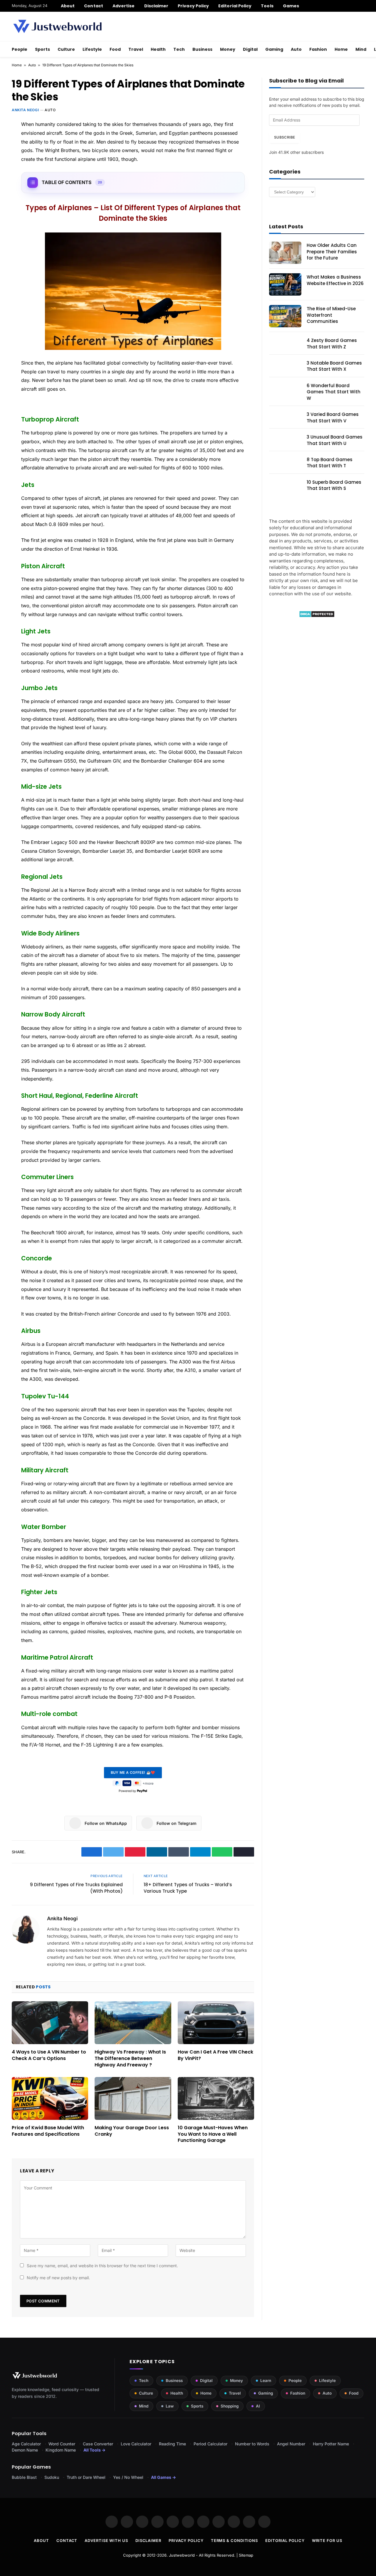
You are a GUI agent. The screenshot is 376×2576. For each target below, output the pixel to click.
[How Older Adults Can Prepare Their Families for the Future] (285, 253)
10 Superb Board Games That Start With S (334, 485)
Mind (361, 49)
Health (158, 49)
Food (115, 49)
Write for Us (327, 2540)
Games (291, 6)
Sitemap (246, 2555)
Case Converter (98, 2444)
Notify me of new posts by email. (58, 2278)
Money (228, 49)
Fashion (318, 49)
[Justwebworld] (57, 26)
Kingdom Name (61, 2450)
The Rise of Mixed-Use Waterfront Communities (331, 315)
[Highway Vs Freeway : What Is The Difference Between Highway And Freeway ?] (133, 2023)
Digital (250, 49)
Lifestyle (92, 49)
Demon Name (25, 2450)
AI (258, 2406)
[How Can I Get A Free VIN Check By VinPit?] (216, 2023)
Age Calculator (26, 2444)
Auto (296, 49)
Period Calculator (210, 2444)
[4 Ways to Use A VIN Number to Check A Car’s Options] (50, 2023)
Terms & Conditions (234, 2540)
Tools (267, 6)
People (20, 49)
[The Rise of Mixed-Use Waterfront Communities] (285, 316)
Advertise (124, 6)
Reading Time (172, 2444)
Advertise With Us (106, 2540)
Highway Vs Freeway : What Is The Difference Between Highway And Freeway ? (130, 2058)
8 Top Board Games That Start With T (330, 463)
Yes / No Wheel (128, 2477)
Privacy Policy (193, 6)
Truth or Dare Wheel (86, 2477)
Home (341, 49)
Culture (66, 49)
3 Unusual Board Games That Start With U (335, 440)
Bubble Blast (24, 2477)
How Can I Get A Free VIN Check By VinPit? (215, 2055)
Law (170, 2406)
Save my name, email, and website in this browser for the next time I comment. (102, 2266)
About (68, 6)
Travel (136, 49)
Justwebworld (182, 2555)
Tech (179, 49)
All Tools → (94, 2450)
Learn (266, 2381)
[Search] (362, 6)
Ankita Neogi (25, 110)
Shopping (230, 2406)
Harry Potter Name (331, 2444)
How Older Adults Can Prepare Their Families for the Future (332, 252)
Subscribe (284, 137)
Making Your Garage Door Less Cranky (132, 2131)
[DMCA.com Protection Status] (317, 616)
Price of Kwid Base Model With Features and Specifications (48, 2131)
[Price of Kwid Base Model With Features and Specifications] (50, 2098)
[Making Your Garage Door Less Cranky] (133, 2098)
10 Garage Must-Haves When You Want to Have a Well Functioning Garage (213, 2134)
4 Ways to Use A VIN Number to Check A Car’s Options (49, 2055)
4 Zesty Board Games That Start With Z (332, 343)
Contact (94, 6)
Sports (42, 49)
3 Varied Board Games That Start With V (333, 417)
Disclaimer (156, 6)
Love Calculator (136, 2444)
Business (202, 49)
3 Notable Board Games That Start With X (334, 366)
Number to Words (252, 2444)
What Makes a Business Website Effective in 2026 (335, 280)
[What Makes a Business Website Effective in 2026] (285, 284)
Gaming (274, 49)
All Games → (163, 2477)
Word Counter (62, 2444)
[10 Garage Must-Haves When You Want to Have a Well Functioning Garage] (216, 2098)
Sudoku (52, 2477)
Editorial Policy (235, 6)
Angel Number (291, 2444)
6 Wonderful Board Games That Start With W (334, 392)
